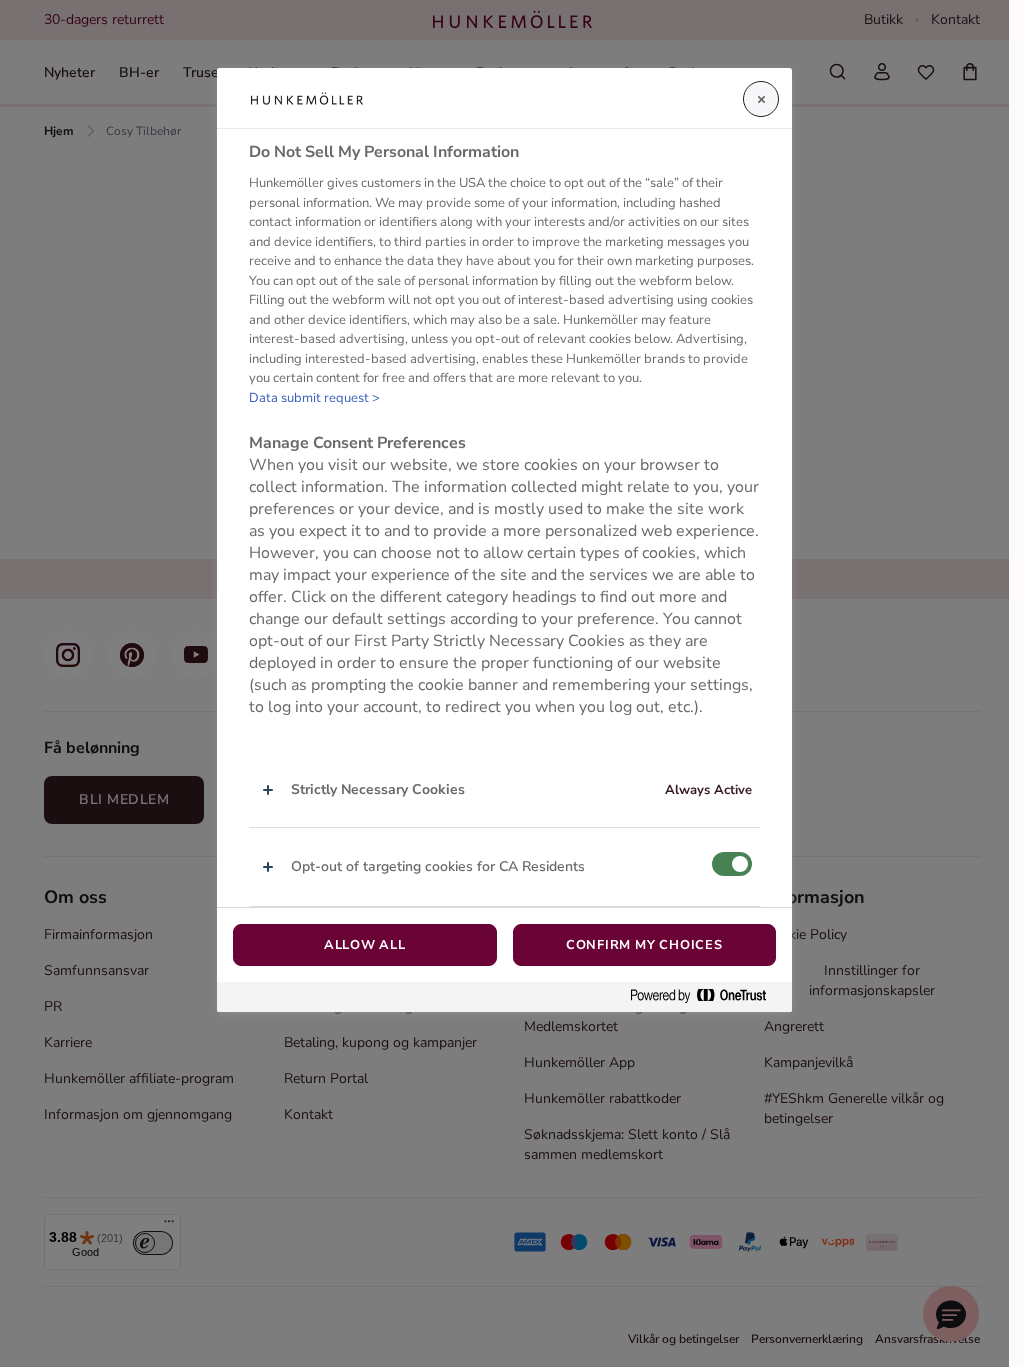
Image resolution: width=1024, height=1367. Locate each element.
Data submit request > (314, 398)
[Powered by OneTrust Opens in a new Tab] (706, 996)
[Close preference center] (761, 99)
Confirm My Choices (644, 945)
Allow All (365, 945)
